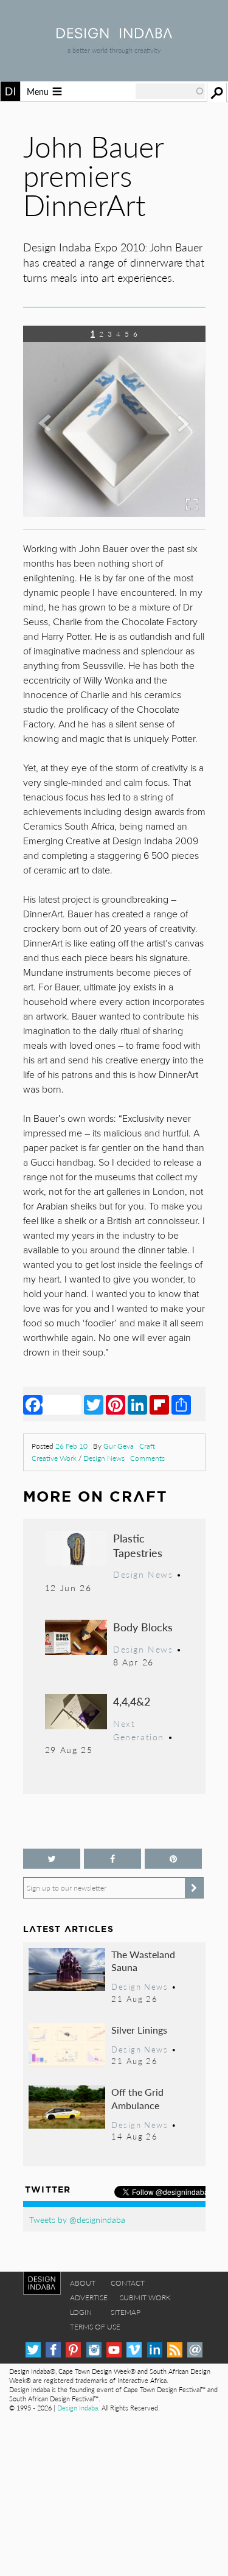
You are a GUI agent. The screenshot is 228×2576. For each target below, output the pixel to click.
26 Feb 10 (71, 1446)
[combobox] (170, 91)
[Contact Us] (195, 2350)
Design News (104, 1458)
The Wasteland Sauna (143, 1961)
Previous (50, 447)
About (83, 2283)
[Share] (181, 1404)
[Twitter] (94, 1404)
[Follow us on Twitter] (52, 1859)
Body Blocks (143, 1627)
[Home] (114, 34)
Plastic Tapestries (138, 1545)
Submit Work (145, 2298)
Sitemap (126, 2312)
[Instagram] (94, 2350)
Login (81, 2312)
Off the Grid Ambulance (137, 2098)
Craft (147, 1446)
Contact (128, 2283)
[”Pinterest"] (173, 1859)
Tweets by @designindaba (77, 2219)
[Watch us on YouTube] (114, 2350)
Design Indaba (78, 2408)
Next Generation (139, 1730)
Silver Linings (139, 2030)
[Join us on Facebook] (112, 1859)
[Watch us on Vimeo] (134, 2350)
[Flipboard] (159, 1404)
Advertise (89, 2298)
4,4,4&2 (132, 1701)
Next (178, 447)
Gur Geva (119, 1446)
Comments (147, 1458)
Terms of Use (95, 2327)
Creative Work (54, 1458)
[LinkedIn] (137, 1404)
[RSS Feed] (175, 2350)
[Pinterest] (116, 1404)
